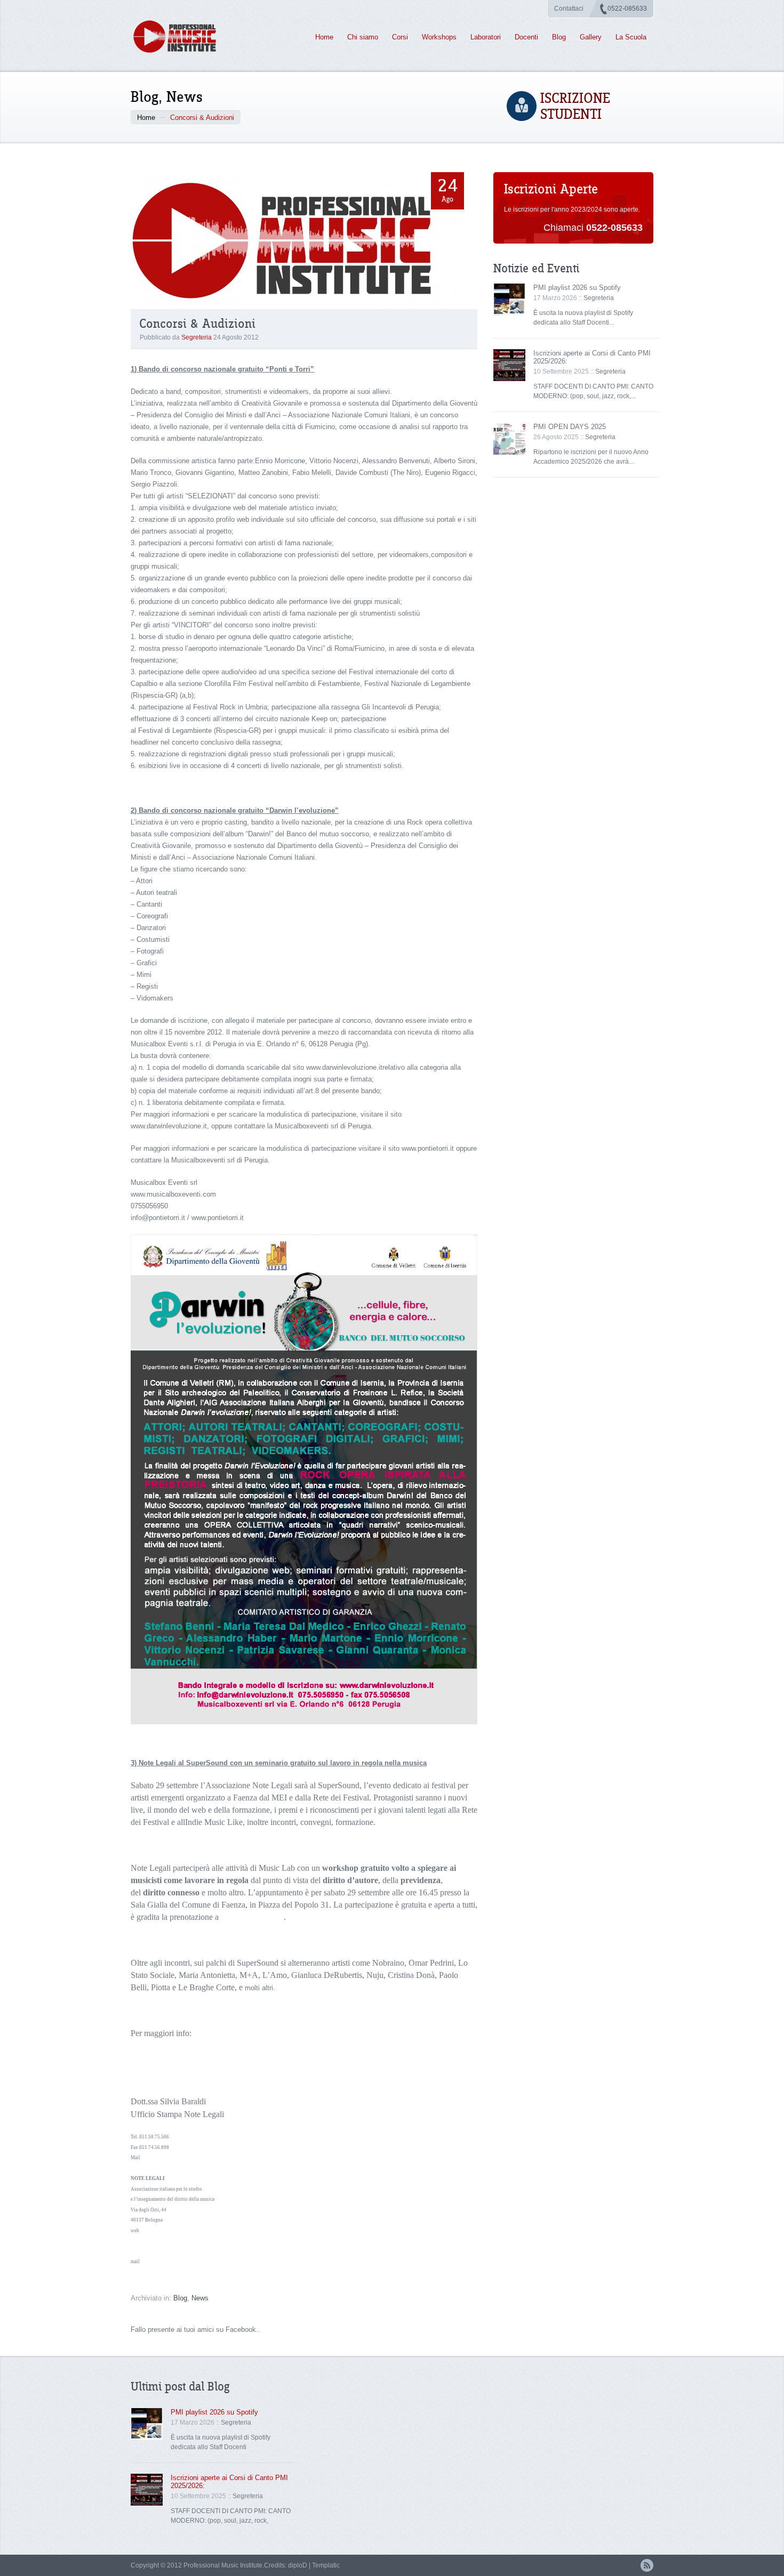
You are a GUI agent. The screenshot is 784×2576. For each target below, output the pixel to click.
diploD (298, 2565)
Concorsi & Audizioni (197, 324)
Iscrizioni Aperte (551, 189)
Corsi (400, 37)
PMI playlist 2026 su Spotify (577, 288)
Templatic (326, 2565)
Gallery (591, 37)
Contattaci (569, 9)
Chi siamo (363, 37)
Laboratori (486, 37)
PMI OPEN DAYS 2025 (570, 427)
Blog (559, 37)
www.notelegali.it (223, 2033)
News (185, 97)
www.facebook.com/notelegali (162, 2241)
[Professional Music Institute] (181, 37)
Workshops (439, 37)
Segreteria (197, 337)
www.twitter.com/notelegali (159, 2251)
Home (324, 37)
